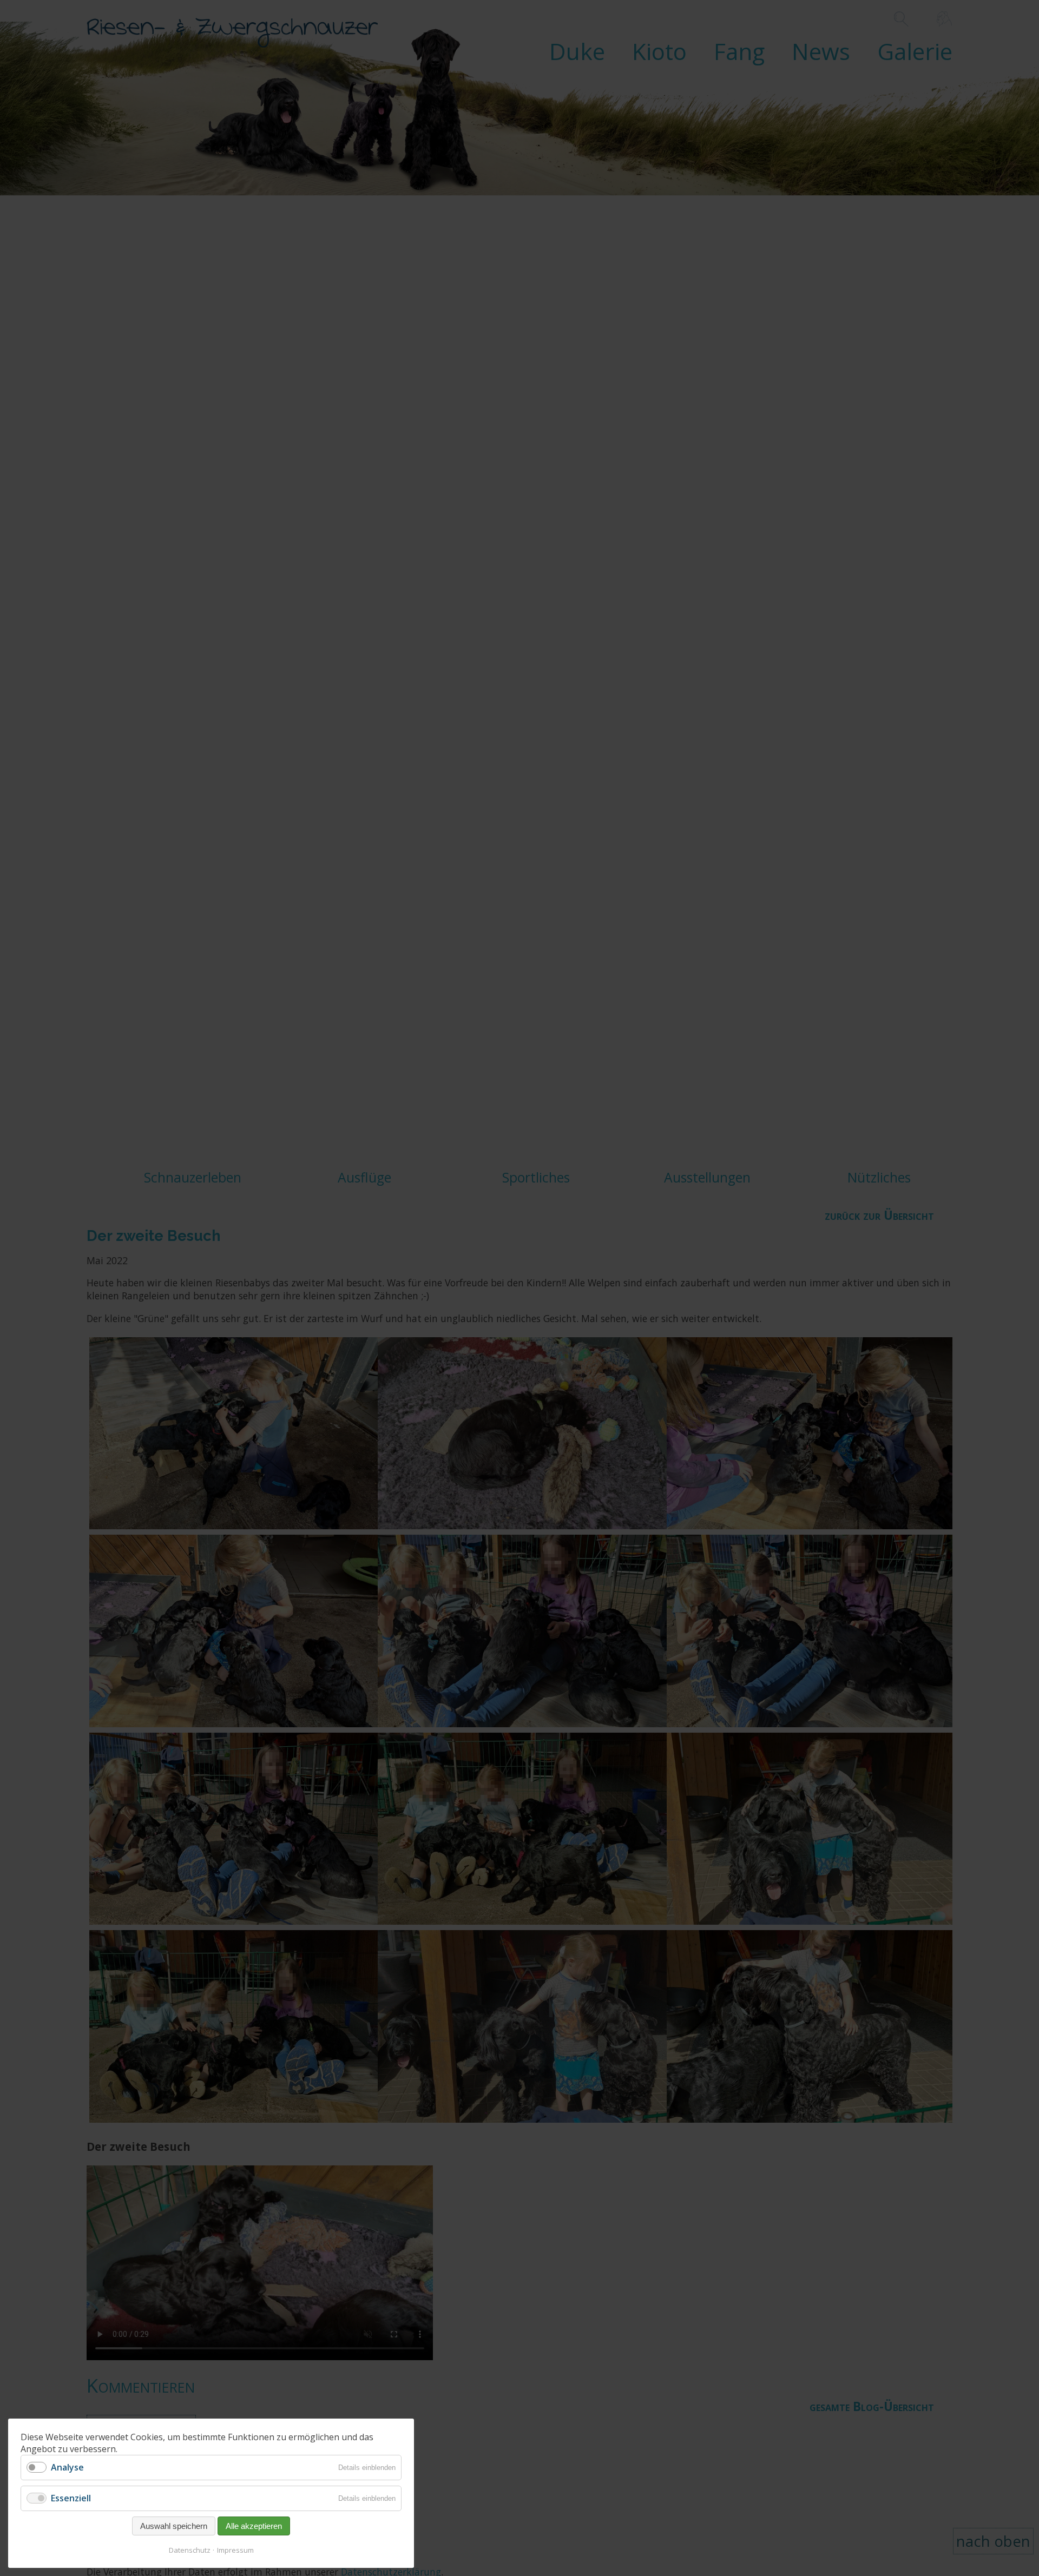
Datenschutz (190, 2550)
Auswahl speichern (174, 2526)
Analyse (67, 2467)
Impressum (235, 2550)
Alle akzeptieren (254, 2526)
